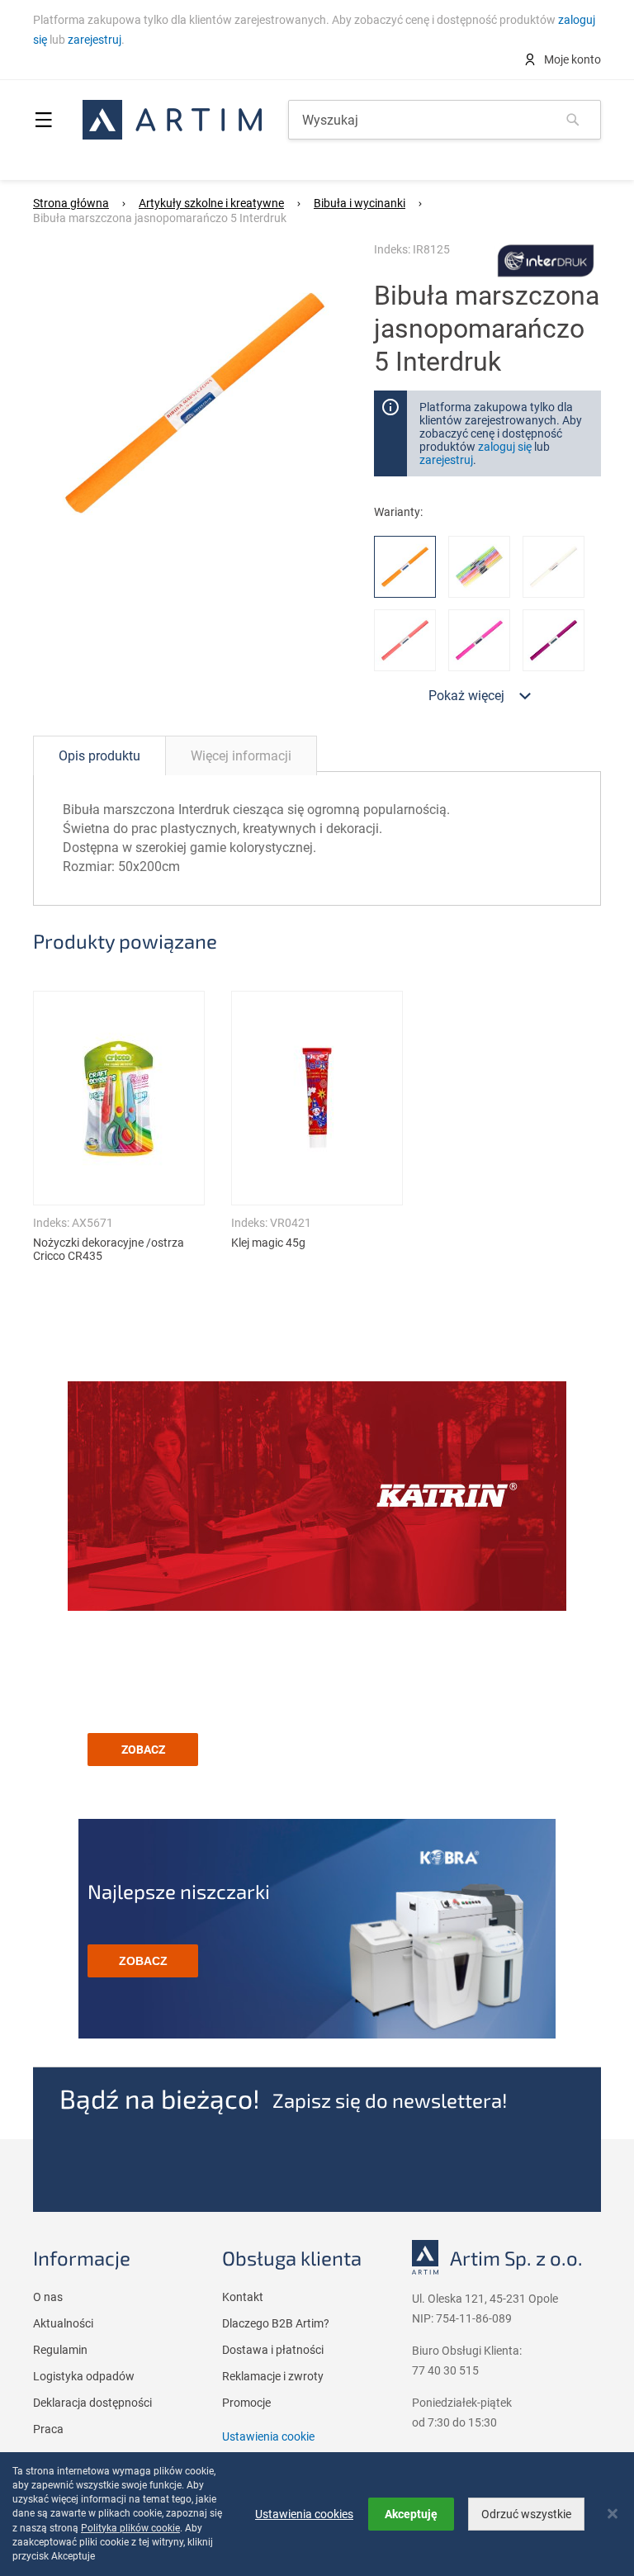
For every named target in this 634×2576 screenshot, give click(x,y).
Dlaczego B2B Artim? (276, 2323)
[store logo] (172, 120)
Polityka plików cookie (130, 2528)
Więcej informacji (241, 756)
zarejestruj (95, 40)
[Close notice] (613, 2514)
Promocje (246, 2403)
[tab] (99, 755)
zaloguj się (505, 447)
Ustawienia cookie (268, 2436)
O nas (48, 2297)
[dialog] (317, 2514)
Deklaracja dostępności (92, 2403)
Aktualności (63, 2323)
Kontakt (243, 2297)
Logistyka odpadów (84, 2376)
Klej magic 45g (268, 1243)
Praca (48, 2429)
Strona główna (71, 203)
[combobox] (445, 120)
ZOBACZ (143, 1750)
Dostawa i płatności (273, 2350)
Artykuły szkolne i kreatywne (211, 203)
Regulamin (60, 2350)
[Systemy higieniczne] (317, 1498)
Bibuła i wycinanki (360, 203)
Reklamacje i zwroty (273, 2376)
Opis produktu (99, 756)
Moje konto (571, 59)
